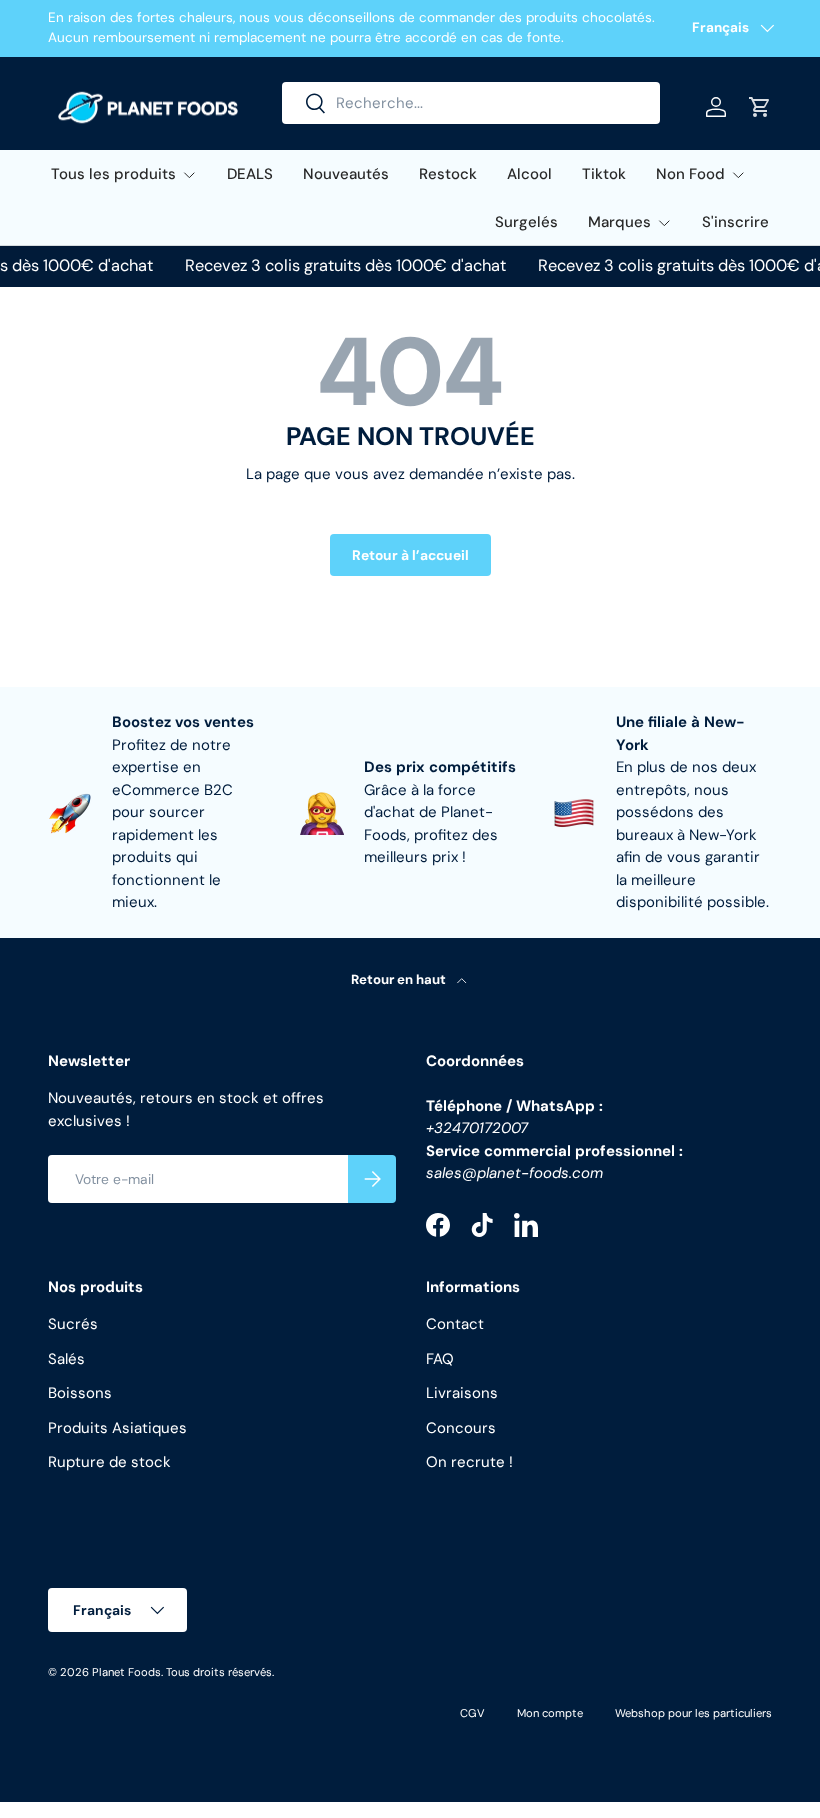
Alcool (529, 174)
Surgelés (526, 222)
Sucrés (73, 1324)
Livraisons (462, 1393)
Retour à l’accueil (410, 555)
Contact (455, 1324)
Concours (461, 1428)
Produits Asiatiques (117, 1428)
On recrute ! (469, 1462)
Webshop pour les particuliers (693, 1713)
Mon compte (550, 1713)
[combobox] (471, 103)
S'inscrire (735, 222)
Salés (66, 1359)
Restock (448, 174)
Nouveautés (346, 174)
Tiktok (604, 174)
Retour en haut (400, 979)
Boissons (80, 1393)
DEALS (250, 174)
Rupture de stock (109, 1462)
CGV (472, 1713)
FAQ (440, 1359)
